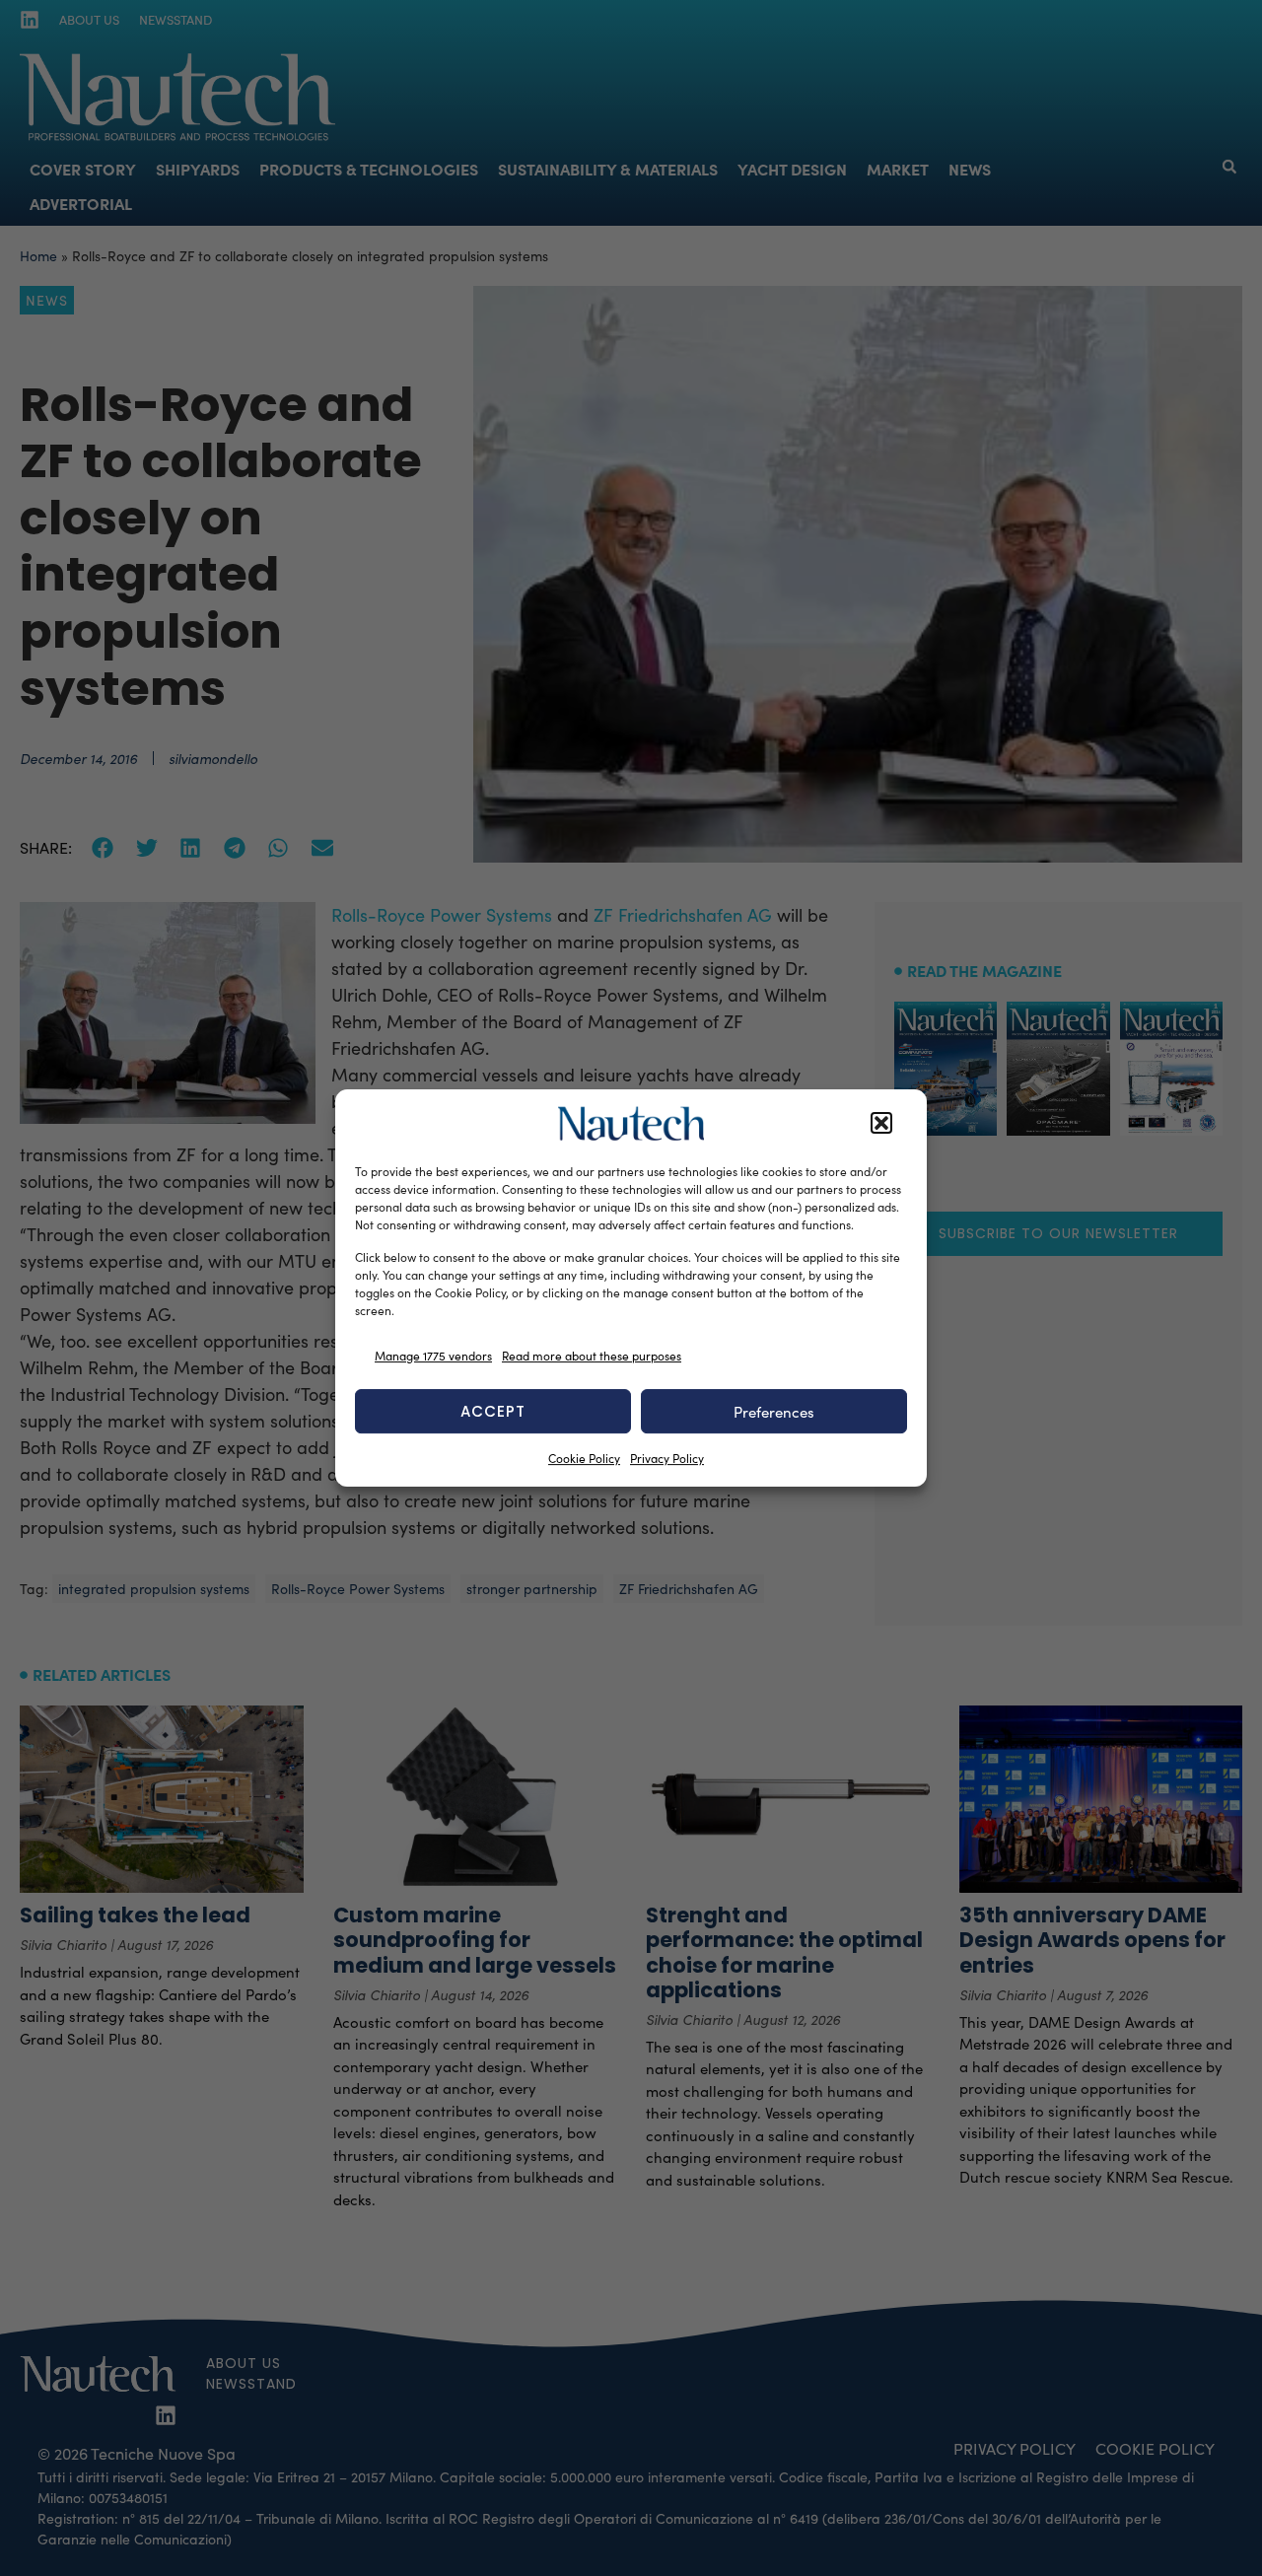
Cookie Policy (584, 1458)
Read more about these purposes (592, 1356)
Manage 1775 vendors (433, 1356)
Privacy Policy (667, 1458)
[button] (881, 1124)
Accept (493, 1411)
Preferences (774, 1412)
